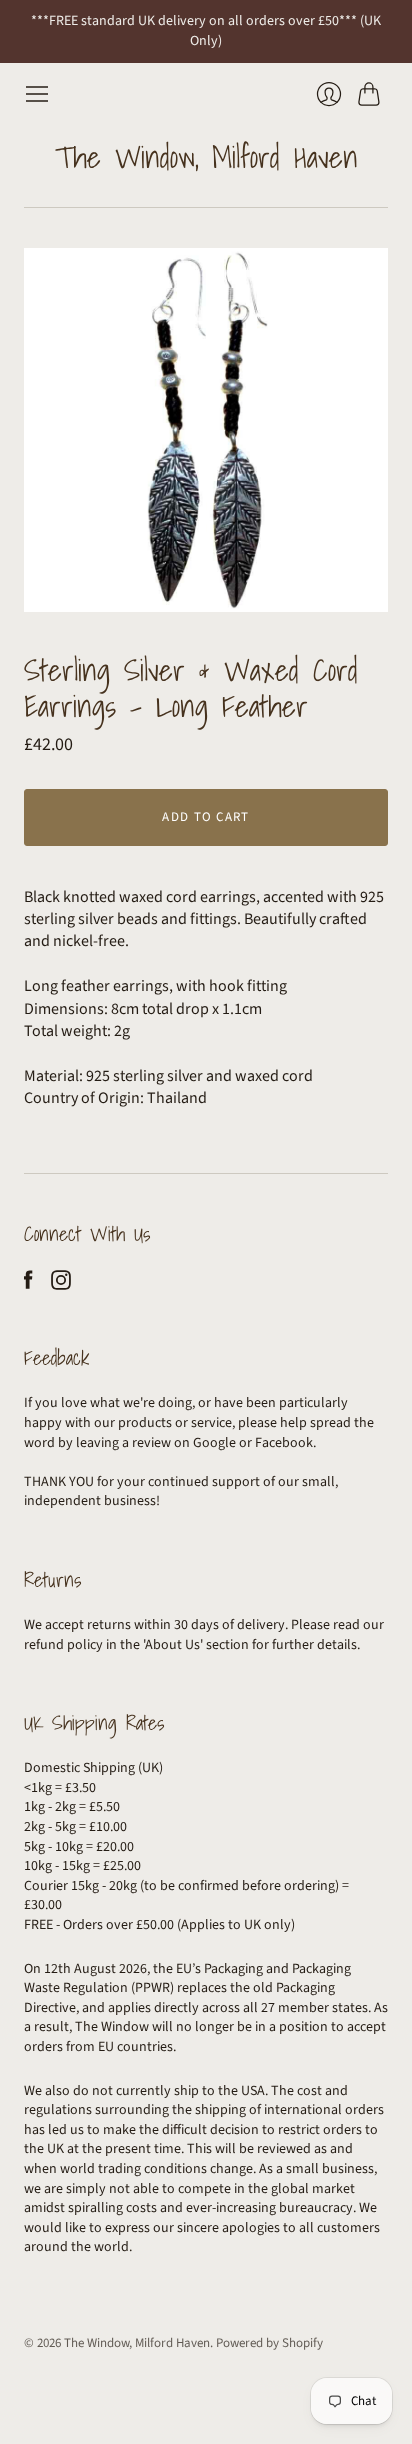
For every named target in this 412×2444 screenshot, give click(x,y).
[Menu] (37, 94)
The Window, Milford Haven (206, 157)
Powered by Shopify (269, 2343)
